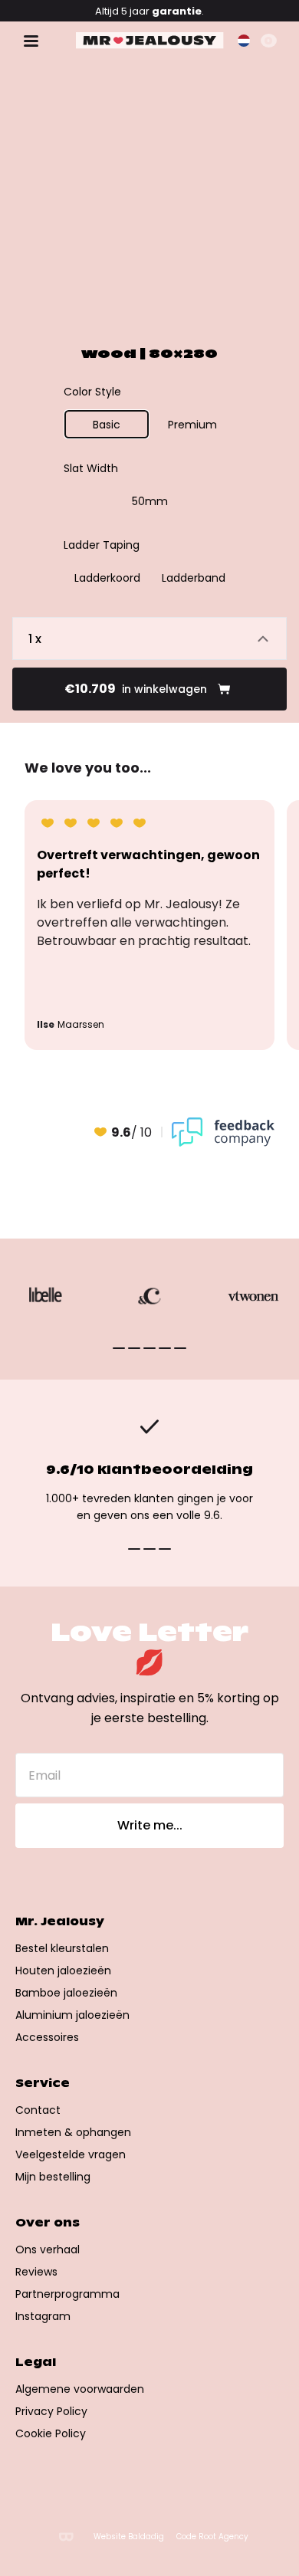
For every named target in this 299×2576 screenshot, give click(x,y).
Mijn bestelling (53, 2177)
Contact (38, 2110)
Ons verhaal (48, 2249)
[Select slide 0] (119, 1348)
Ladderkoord (107, 578)
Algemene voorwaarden (80, 2389)
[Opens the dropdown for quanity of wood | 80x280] (149, 638)
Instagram (43, 2316)
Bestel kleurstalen (62, 1948)
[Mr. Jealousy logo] (150, 41)
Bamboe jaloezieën (66, 1993)
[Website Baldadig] (66, 2537)
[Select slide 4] (180, 1348)
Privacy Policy (51, 2411)
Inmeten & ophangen (73, 2132)
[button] (244, 41)
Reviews (36, 2272)
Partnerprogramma (67, 2294)
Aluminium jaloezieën (72, 2015)
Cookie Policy (51, 2433)
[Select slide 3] (165, 1348)
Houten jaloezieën (63, 1971)
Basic (107, 425)
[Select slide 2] (149, 1348)
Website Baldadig (129, 2537)
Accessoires (47, 2037)
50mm (150, 501)
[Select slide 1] (134, 1348)
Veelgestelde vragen (71, 2154)
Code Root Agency (212, 2537)
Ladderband (194, 578)
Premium (192, 425)
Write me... (150, 1825)
